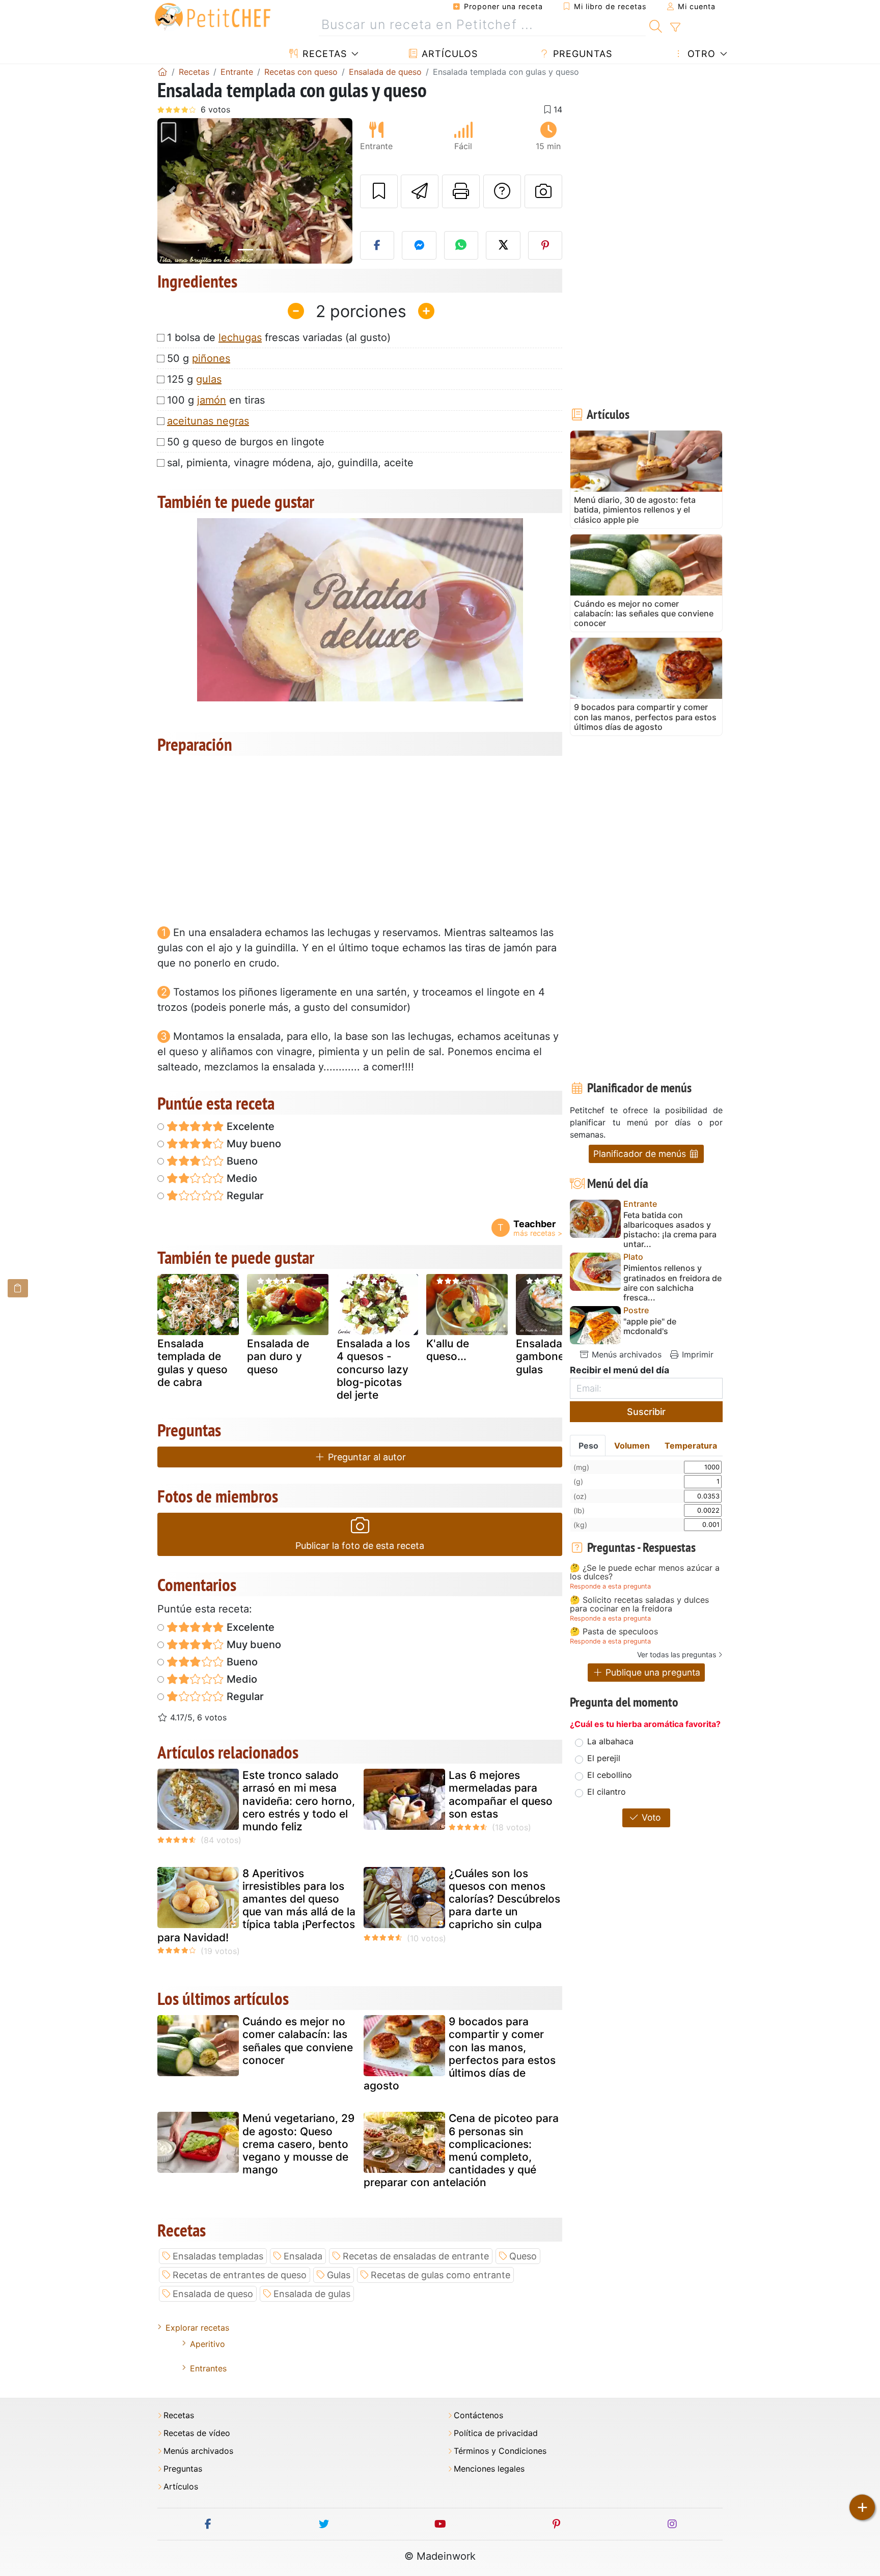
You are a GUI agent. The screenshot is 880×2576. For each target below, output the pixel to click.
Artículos (448, 54)
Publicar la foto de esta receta (360, 1546)
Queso (523, 2256)
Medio (241, 1178)
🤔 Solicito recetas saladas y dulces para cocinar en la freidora (639, 1605)
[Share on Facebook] (377, 245)
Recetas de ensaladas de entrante (416, 2256)
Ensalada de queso (213, 2294)
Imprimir (696, 1354)
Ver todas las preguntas (677, 1654)
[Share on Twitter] (503, 245)
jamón (212, 400)
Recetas (323, 54)
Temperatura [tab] (691, 1446)
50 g (199, 358)
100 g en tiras (216, 400)
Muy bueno (253, 1144)
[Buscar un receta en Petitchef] (656, 25)
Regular (244, 1196)
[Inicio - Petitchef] (162, 72)
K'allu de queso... (448, 1350)
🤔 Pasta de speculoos (614, 1632)
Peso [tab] (588, 1446)
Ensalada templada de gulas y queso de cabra (193, 1363)
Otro (700, 54)
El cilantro (607, 1792)
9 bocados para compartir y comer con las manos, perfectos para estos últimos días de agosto (460, 2054)
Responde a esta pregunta (610, 1586)
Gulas (339, 2275)
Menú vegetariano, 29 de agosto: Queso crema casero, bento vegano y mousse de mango (298, 2144)
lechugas (240, 337)
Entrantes (208, 2368)
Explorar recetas (197, 2328)
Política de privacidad (496, 2433)
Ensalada (303, 2256)
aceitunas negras (208, 421)
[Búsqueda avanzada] (675, 27)
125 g (194, 379)
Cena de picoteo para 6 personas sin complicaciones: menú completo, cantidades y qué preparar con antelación (461, 2150)
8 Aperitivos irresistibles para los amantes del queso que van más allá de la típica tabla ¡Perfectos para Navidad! (256, 1905)
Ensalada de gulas (312, 2294)
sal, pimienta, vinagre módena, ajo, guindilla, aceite (290, 463)
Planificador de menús (641, 1154)
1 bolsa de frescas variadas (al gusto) (279, 337)
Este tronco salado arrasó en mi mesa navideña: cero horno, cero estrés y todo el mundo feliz (299, 1801)
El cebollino (610, 1775)
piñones (211, 358)
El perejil (604, 1758)
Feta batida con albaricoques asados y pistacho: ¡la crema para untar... (670, 1230)
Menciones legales (489, 2469)
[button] (172, 191)
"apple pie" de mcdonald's (650, 1326)
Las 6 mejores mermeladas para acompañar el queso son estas (501, 1794)
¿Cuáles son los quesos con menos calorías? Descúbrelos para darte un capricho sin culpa (504, 1899)
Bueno (241, 1161)
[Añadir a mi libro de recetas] (379, 191)
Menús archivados (625, 1354)
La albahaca (610, 1741)
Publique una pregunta (652, 1672)
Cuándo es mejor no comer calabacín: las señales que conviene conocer (298, 2041)
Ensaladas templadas (218, 2256)
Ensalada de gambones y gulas (547, 1356)
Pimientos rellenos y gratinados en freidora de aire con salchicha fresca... (672, 1283)
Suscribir (646, 1412)
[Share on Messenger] (419, 245)
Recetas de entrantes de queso (240, 2275)
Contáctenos (478, 2415)
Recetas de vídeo (197, 2433)
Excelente (249, 1126)
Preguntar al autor (366, 1457)
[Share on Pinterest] (545, 245)
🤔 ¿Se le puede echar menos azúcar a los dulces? (645, 1573)
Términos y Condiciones (500, 2451)
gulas (209, 379)
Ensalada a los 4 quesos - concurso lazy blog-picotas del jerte (373, 1369)
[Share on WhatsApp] (461, 245)
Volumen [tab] (632, 1446)
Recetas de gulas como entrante (441, 2275)
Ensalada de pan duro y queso (278, 1356)
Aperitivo (208, 2344)
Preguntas (581, 54)
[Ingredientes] (18, 1288)
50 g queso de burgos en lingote (246, 442)
